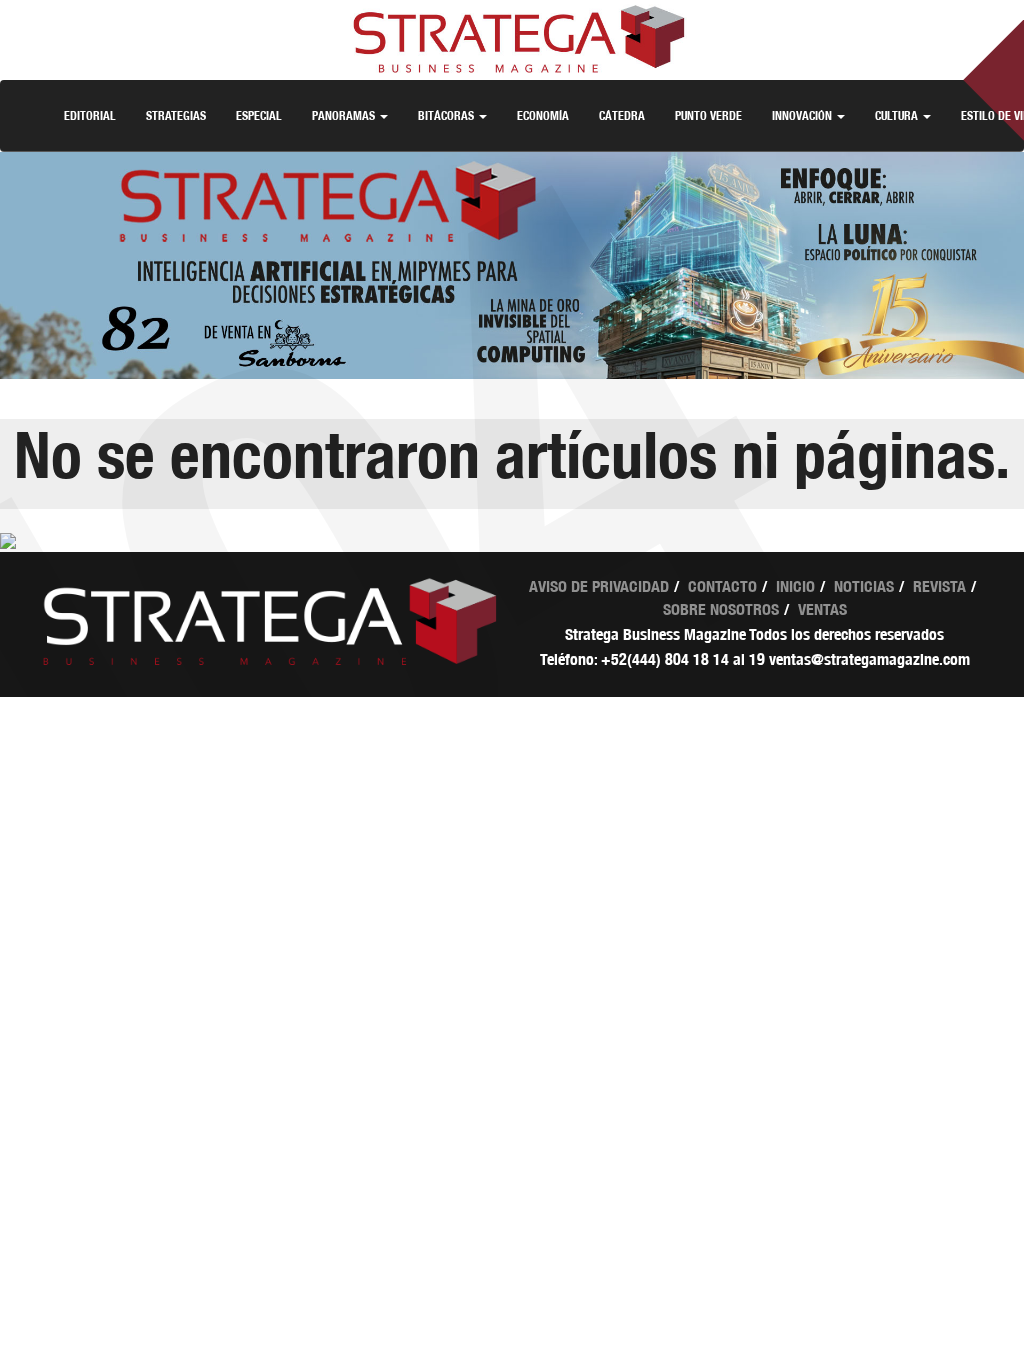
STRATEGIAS (176, 115)
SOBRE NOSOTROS (721, 609)
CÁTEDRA (622, 115)
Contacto (722, 586)
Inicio (795, 586)
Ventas (822, 609)
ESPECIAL (259, 115)
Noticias (864, 586)
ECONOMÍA (543, 115)
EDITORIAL (90, 115)
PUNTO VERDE (708, 115)
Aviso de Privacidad (599, 586)
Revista (939, 586)
